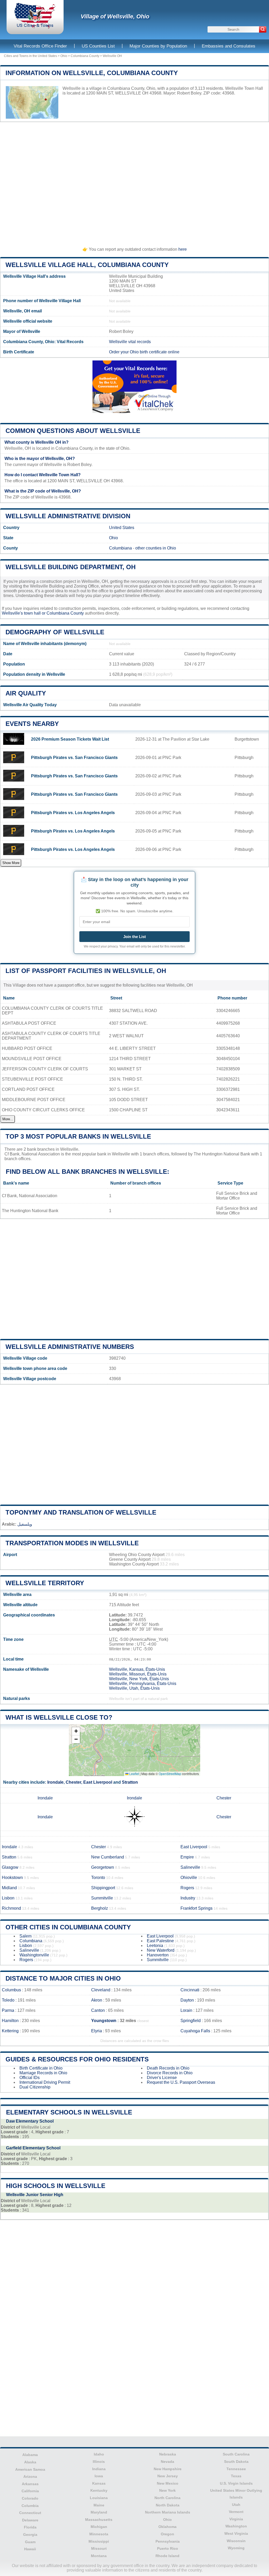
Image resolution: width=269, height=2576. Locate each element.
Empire (187, 1857)
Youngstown (104, 2021)
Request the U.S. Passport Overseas (181, 2082)
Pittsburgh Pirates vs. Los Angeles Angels (73, 813)
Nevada (167, 2462)
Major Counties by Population (158, 46)
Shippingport (103, 1888)
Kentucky (99, 2490)
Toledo (8, 2000)
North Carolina (167, 2498)
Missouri (99, 2548)
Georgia (30, 2535)
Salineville (190, 1867)
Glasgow (10, 1867)
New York (167, 2490)
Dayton (187, 2000)
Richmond (11, 1908)
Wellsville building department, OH (71, 567)
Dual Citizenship (35, 2087)
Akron (97, 2000)
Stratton (130, 1782)
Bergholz (100, 1908)
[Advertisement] (134, 182)
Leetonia (155, 1946)
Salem (25, 1936)
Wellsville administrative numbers (70, 1347)
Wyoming (236, 2548)
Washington (236, 2526)
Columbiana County (85, 56)
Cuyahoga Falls (195, 2031)
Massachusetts (99, 2520)
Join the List (134, 937)
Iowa (99, 2476)
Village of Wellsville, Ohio (115, 16)
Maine (99, 2505)
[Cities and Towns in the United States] (35, 27)
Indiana (99, 2469)
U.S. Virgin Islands (236, 2483)
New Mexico (168, 2483)
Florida (30, 2527)
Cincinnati (190, 1990)
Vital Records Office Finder (40, 46)
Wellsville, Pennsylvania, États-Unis (143, 1684)
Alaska (30, 2462)
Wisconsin (236, 2541)
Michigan (99, 2527)
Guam (30, 2542)
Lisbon (8, 1898)
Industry (188, 1898)
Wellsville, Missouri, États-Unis (138, 1674)
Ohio (64, 56)
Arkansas (30, 2484)
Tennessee (236, 2469)
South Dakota (236, 2462)
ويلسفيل (25, 1524)
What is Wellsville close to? (59, 1717)
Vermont (236, 2512)
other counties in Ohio (156, 548)
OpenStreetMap (170, 1774)
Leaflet (134, 1774)
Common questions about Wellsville (73, 431)
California (30, 2491)
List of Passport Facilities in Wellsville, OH (86, 971)
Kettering (10, 2031)
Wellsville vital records (130, 342)
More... (8, 1119)
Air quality (26, 693)
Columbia (30, 2506)
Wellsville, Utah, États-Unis (134, 1688)
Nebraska (168, 2454)
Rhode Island (167, 2556)
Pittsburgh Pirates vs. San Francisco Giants (74, 758)
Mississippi (99, 2541)
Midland (9, 1888)
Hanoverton (158, 1955)
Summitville (102, 1898)
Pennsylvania (168, 2541)
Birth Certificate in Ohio (41, 2068)
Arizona (30, 2476)
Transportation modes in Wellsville (72, 1543)
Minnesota (99, 2534)
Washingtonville (34, 1955)
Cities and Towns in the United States (30, 56)
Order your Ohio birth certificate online (144, 352)
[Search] (263, 29)
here (183, 249)
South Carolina (236, 2454)
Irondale (55, 1782)
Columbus (11, 1990)
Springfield (191, 2021)
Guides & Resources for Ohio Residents (77, 2059)
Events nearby (32, 724)
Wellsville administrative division (68, 516)
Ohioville (189, 1878)
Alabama (30, 2455)
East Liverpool (98, 1782)
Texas (236, 2476)
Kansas (99, 2483)
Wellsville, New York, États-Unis (139, 1679)
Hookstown (12, 1878)
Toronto (98, 1878)
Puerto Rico (168, 2548)
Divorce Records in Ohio (170, 2073)
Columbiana (120, 548)
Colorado (30, 2498)
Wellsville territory (45, 1583)
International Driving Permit (45, 2082)
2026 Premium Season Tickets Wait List (70, 739)
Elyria (97, 2031)
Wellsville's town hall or (24, 613)
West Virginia (236, 2533)
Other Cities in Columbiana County (68, 1927)
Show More (11, 863)
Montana (99, 2556)
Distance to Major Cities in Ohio (63, 1978)
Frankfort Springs (196, 1908)
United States (122, 528)
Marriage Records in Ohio (43, 2073)
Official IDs (30, 2078)
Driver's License (162, 2078)
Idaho (99, 2454)
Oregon (167, 2534)
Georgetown (103, 1867)
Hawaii (30, 2549)
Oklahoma (167, 2527)
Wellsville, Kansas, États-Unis (137, 1669)
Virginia (236, 2519)
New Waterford (161, 1950)
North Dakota (168, 2505)
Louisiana (99, 2498)
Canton (98, 2010)
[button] (76, 1731)
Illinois (99, 2462)
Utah (236, 2505)
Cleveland (101, 1990)
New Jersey (168, 2476)
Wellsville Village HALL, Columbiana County (87, 265)
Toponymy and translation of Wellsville (81, 1512)
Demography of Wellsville (55, 632)
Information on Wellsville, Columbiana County (92, 73)
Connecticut (30, 2513)
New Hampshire (168, 2469)
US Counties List (98, 46)
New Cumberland (108, 1857)
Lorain (186, 2010)
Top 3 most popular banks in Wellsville (78, 1136)
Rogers (187, 1888)
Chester (73, 1782)
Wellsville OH (112, 56)
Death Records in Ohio (168, 2068)
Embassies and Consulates (229, 46)
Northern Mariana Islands (168, 2512)
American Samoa (30, 2469)
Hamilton (10, 2021)
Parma (8, 2010)
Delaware (30, 2520)
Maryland (99, 2512)
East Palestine (160, 1941)
